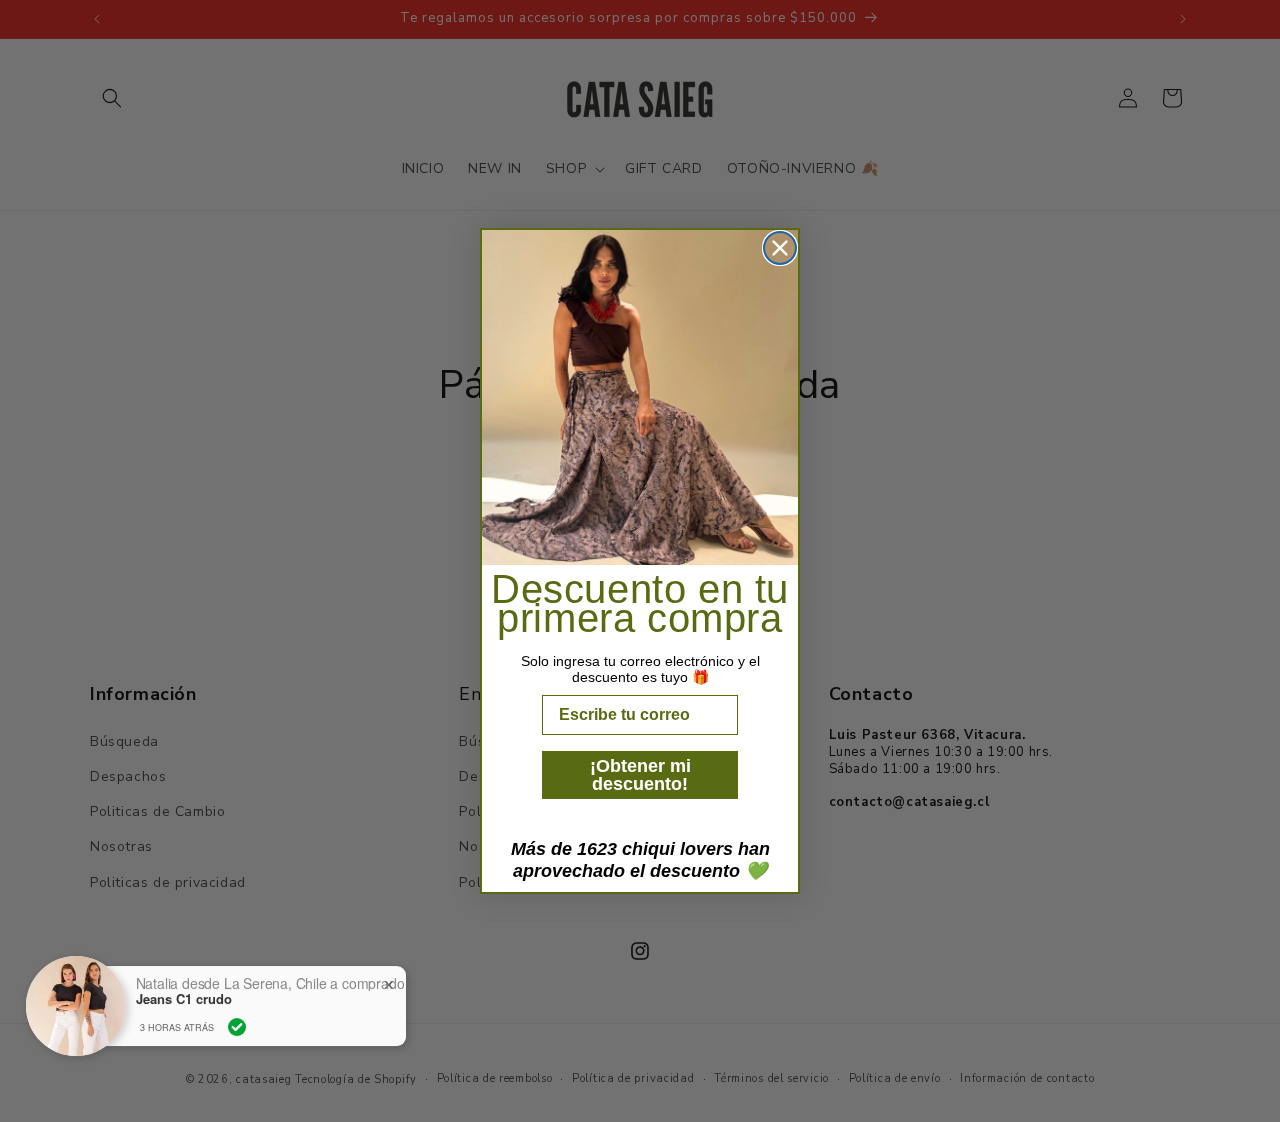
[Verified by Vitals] (237, 1026)
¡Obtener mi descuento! (640, 775)
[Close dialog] (780, 248)
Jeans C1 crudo (184, 998)
